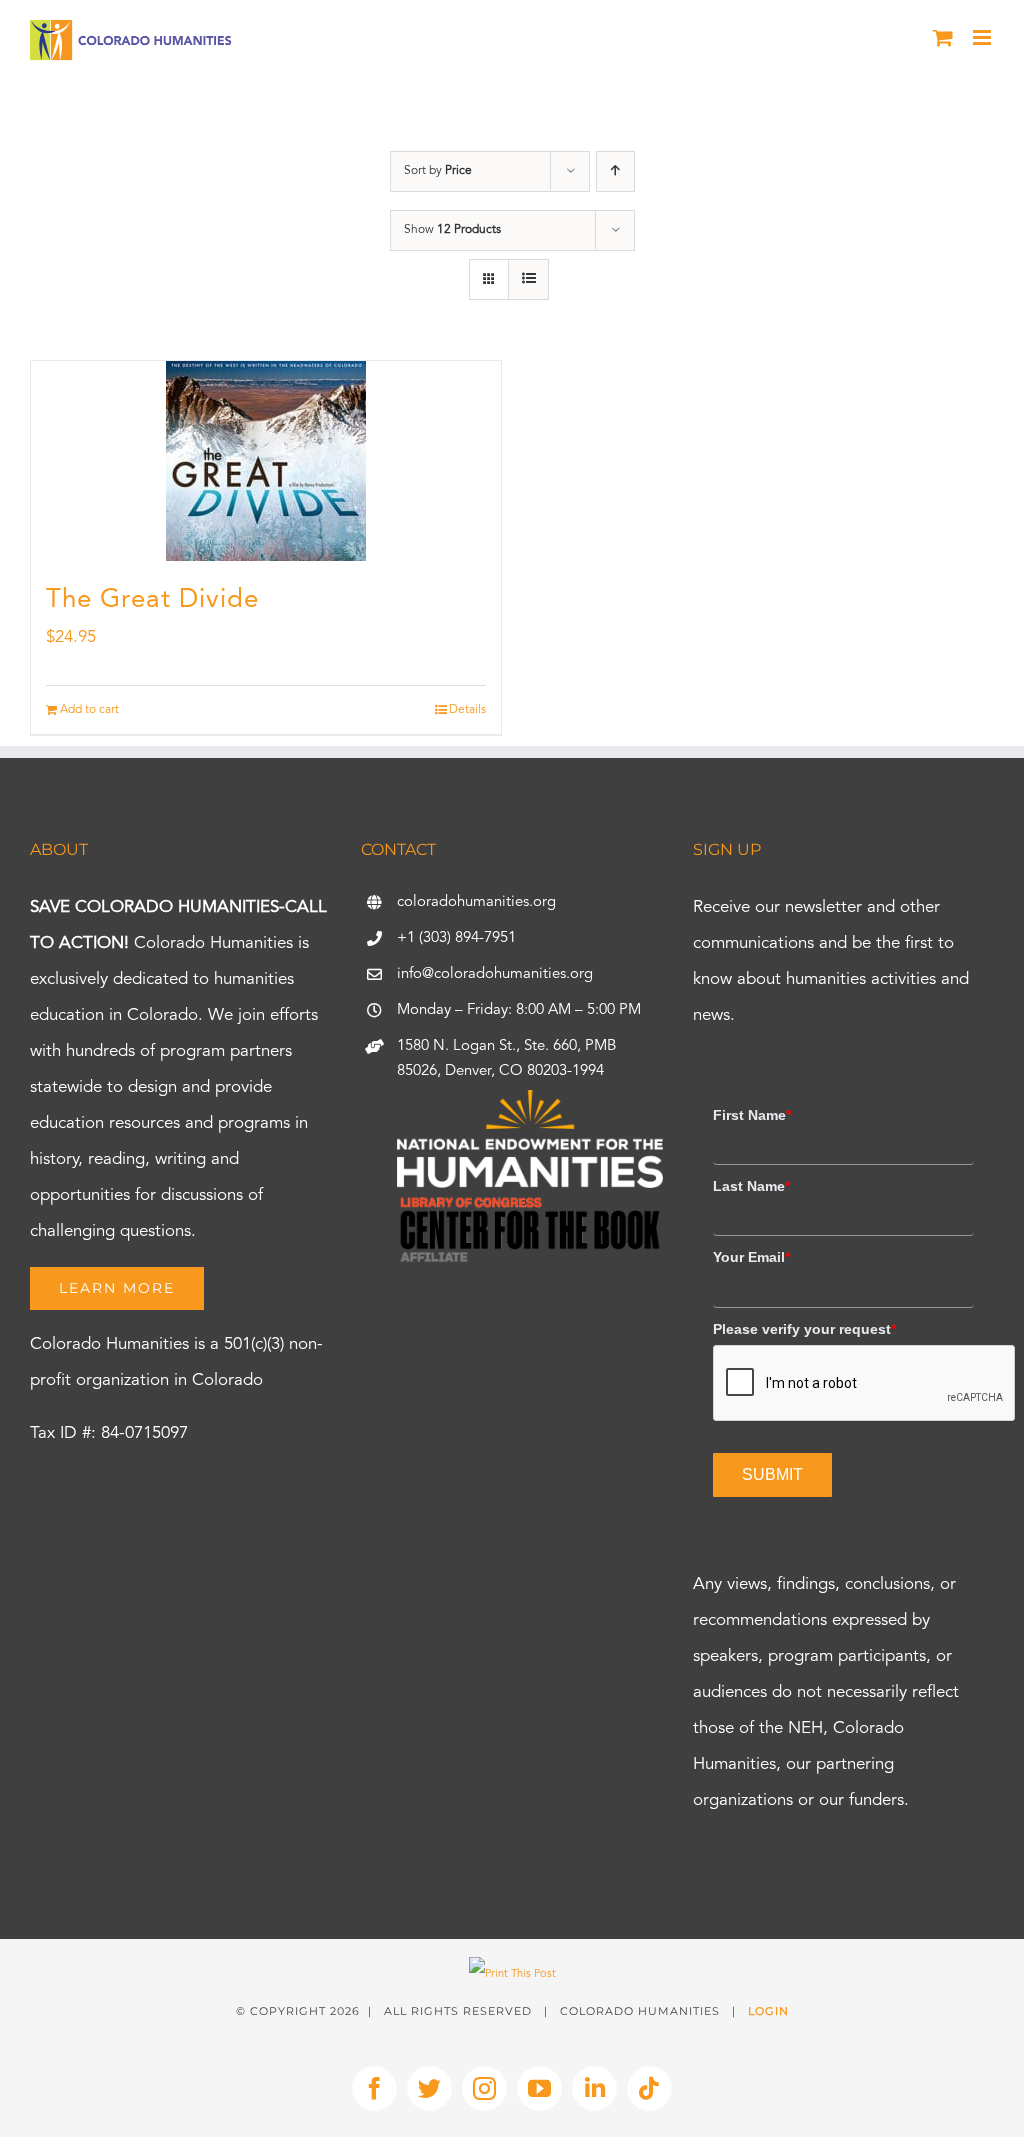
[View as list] (528, 279)
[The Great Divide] (266, 461)
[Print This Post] (512, 1974)
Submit (772, 1474)
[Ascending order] (615, 171)
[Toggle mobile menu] (983, 37)
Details (467, 710)
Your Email (751, 1257)
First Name (752, 1115)
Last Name (751, 1186)
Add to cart (89, 710)
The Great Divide (152, 600)
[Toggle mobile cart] (943, 37)
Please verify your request (804, 1329)
